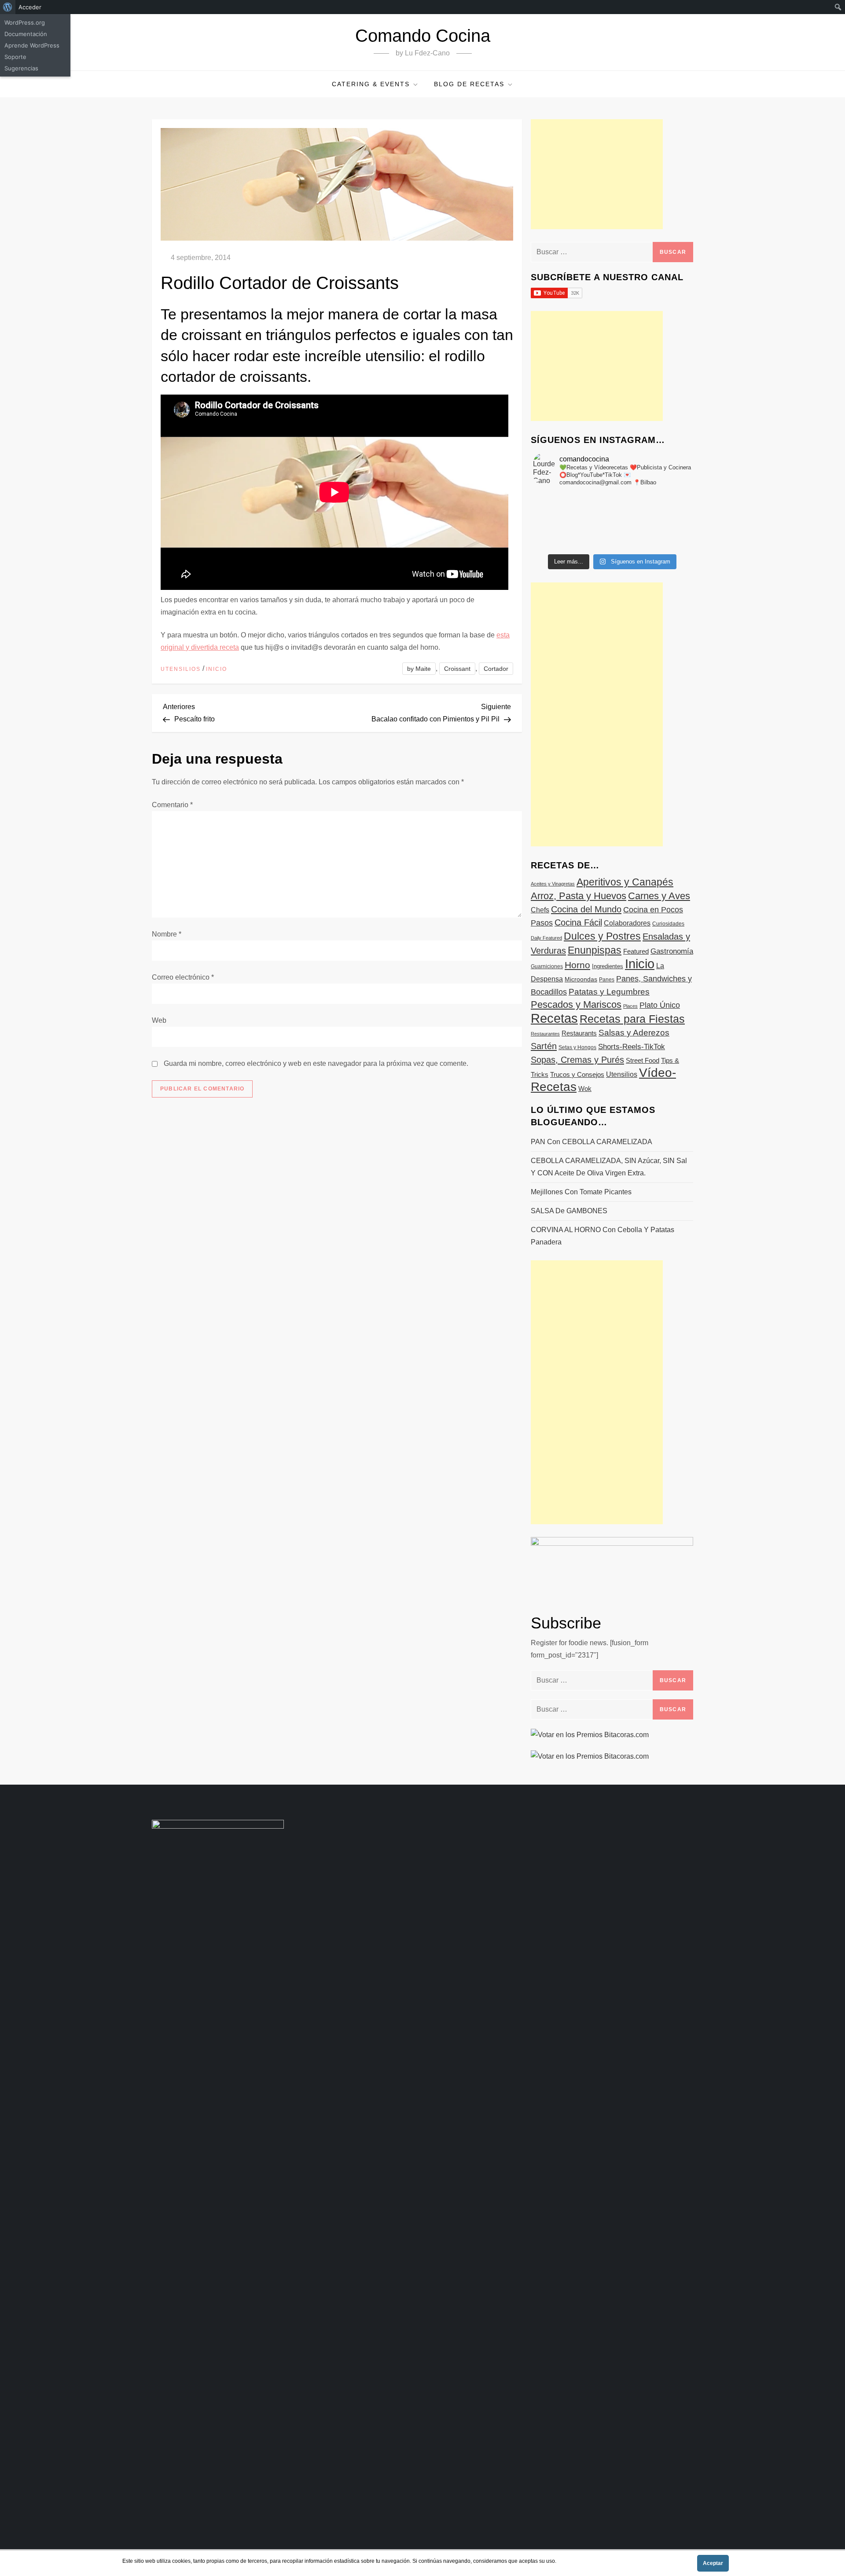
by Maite (419, 669)
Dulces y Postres (602, 936)
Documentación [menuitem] (26, 34)
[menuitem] (8, 7)
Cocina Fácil (578, 922)
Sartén (544, 1046)
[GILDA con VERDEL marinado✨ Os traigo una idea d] (612, 533)
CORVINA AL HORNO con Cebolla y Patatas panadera (603, 1236)
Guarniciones (547, 966)
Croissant (457, 669)
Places (630, 1006)
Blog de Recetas (469, 84)
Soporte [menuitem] (15, 57)
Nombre (167, 934)
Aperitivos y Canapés (625, 882)
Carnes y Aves (659, 896)
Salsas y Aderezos (634, 1033)
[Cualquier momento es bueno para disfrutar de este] (559, 544)
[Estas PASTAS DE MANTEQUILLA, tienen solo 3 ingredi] (665, 498)
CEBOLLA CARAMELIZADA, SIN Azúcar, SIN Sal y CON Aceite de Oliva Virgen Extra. (609, 1167)
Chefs (540, 910)
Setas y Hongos (577, 1047)
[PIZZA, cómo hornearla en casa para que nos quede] (665, 521)
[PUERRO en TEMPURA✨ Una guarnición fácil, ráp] (665, 544)
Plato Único (660, 1005)
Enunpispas (595, 950)
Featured (636, 951)
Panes (607, 980)
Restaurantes (545, 1034)
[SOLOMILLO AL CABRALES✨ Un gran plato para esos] (612, 544)
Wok (585, 1089)
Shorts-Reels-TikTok (632, 1047)
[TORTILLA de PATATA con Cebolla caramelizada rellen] (559, 521)
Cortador (496, 669)
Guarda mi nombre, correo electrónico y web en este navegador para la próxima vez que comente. (316, 1063)
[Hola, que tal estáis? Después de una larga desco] (559, 510)
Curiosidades (668, 924)
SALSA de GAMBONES (569, 1211)
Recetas (554, 1018)
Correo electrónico (183, 977)
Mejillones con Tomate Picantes (581, 1192)
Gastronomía (672, 951)
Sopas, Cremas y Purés (577, 1060)
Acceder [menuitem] (30, 7)
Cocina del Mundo (586, 909)
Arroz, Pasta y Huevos (579, 896)
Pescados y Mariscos (576, 1004)
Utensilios (181, 669)
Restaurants (579, 1033)
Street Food (643, 1060)
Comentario (172, 805)
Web (159, 1020)
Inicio (217, 669)
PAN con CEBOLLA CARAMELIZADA (591, 1142)
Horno (577, 965)
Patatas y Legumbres (609, 992)
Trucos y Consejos (577, 1074)
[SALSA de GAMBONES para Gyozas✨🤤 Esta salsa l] (665, 533)
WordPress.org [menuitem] (25, 22)
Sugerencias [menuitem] (21, 68)
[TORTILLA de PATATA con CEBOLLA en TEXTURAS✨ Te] (665, 510)
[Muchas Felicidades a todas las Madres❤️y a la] (559, 533)
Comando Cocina (423, 36)
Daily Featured (546, 938)
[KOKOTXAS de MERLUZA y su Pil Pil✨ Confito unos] (612, 498)
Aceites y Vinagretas (553, 884)
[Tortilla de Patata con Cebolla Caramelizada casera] (559, 498)
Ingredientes (608, 966)
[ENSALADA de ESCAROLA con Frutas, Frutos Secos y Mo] (612, 510)
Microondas (581, 979)
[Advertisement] (597, 174)
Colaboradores (627, 923)
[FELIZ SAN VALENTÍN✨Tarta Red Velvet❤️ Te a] (612, 521)
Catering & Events (371, 84)
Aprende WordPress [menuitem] (32, 45)
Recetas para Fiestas (632, 1019)
